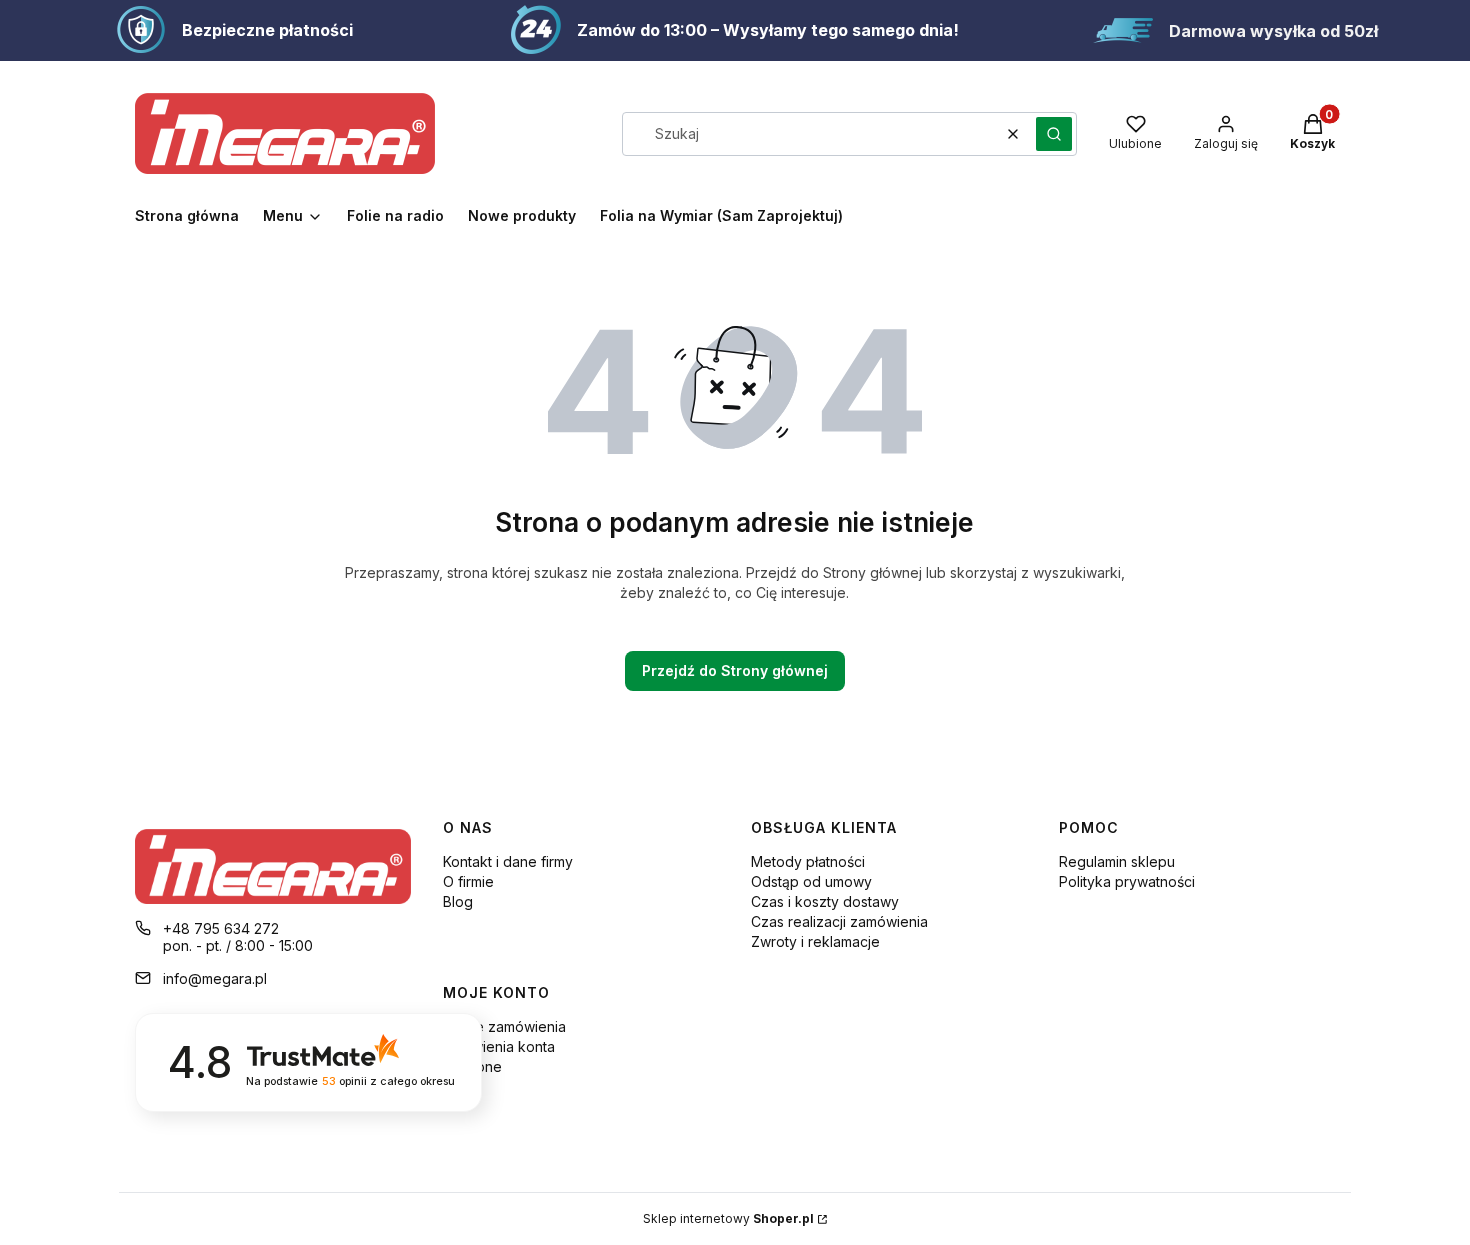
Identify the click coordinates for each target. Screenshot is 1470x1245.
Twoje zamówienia (504, 1026)
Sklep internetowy (728, 1218)
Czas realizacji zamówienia (839, 921)
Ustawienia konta (499, 1046)
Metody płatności (808, 861)
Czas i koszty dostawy (825, 901)
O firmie (468, 881)
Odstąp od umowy (811, 881)
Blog (458, 901)
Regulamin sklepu (1117, 861)
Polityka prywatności (1127, 881)
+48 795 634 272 (221, 928)
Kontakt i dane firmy (508, 861)
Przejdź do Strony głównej (735, 670)
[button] (1054, 134)
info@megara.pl (215, 978)
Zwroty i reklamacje (815, 941)
